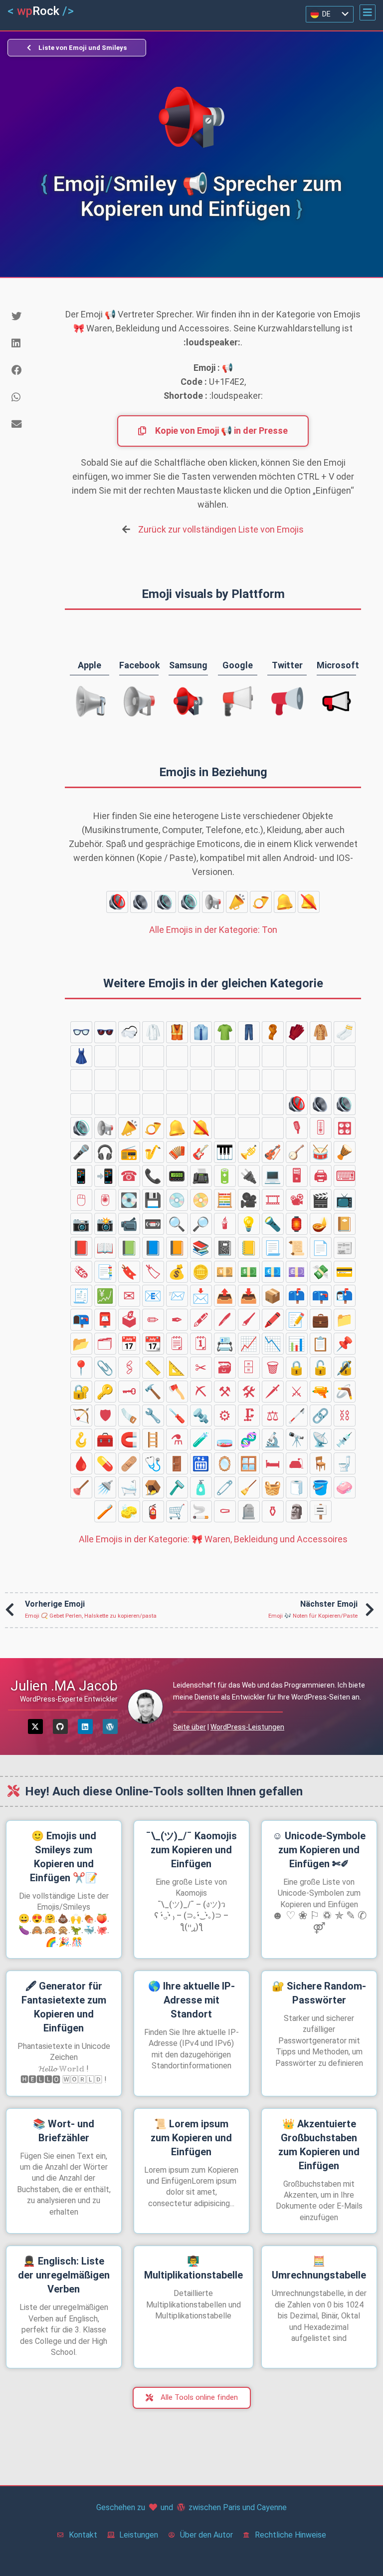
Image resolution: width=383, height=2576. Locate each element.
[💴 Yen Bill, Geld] (225, 1272)
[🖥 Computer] (297, 1176)
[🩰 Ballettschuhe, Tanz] (273, 1080)
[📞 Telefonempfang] (153, 1176)
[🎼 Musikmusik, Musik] (225, 1128)
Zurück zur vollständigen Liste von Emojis (221, 529)
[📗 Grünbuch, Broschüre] (129, 1248)
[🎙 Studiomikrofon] (297, 1128)
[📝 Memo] (297, 1320)
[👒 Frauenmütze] (345, 1080)
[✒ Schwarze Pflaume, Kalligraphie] (177, 1320)
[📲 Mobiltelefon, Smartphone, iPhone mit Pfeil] (105, 1176)
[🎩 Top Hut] (81, 1104)
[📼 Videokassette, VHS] (153, 1224)
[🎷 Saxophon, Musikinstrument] (153, 1152)
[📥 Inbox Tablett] (249, 1296)
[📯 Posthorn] (261, 902)
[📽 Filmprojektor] (297, 1200)
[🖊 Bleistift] (225, 1320)
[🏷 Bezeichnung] (153, 1272)
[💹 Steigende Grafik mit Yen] (105, 1296)
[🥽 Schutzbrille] (129, 1032)
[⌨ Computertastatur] (345, 1176)
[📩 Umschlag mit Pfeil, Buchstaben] (201, 1296)
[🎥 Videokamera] (249, 1200)
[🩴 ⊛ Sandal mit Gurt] (105, 1080)
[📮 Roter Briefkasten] (105, 1320)
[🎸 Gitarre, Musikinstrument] (201, 1152)
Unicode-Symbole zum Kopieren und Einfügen (319, 1850)
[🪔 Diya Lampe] (321, 1224)
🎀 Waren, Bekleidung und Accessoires (213, 1539)
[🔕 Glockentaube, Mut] (309, 902)
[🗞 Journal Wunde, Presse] (81, 1272)
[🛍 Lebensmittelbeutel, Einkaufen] (345, 1056)
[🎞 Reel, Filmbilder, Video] (273, 1200)
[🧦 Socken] (345, 1032)
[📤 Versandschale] (225, 1296)
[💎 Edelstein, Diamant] (273, 1104)
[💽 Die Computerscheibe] (129, 1200)
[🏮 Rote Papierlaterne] (297, 1224)
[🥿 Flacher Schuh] (201, 1080)
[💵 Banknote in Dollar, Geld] (249, 1272)
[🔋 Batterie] (225, 1176)
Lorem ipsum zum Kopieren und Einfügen (191, 2138)
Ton (213, 930)
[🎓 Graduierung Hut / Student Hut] (105, 1104)
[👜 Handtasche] (297, 1056)
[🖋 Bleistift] (201, 1320)
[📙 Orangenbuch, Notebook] (177, 1248)
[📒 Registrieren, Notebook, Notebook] (249, 1248)
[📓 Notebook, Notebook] (225, 1248)
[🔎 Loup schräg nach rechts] (201, 1224)
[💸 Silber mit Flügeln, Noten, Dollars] (321, 1272)
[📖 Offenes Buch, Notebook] (105, 1248)
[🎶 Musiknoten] (273, 1128)
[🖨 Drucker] (321, 1176)
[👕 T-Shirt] (225, 1032)
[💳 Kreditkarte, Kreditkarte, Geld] (345, 1272)
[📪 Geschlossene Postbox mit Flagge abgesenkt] (321, 1296)
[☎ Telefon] (129, 1176)
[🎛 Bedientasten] (345, 1128)
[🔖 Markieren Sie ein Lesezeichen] (129, 1272)
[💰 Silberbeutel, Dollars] (177, 1272)
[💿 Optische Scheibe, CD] (177, 1200)
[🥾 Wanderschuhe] (177, 1080)
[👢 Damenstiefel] (297, 1080)
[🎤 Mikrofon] (81, 1152)
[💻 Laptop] (273, 1176)
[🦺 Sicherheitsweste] (177, 1032)
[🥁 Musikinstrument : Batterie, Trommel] (321, 1152)
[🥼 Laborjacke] (153, 1032)
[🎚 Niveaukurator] (321, 1128)
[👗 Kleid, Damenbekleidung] (81, 1056)
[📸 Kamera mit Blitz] (105, 1224)
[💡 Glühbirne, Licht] (249, 1224)
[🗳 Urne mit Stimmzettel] (129, 1320)
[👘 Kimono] (105, 1056)
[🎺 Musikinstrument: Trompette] (249, 1152)
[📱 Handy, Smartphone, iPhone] (81, 1176)
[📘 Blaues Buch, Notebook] (153, 1248)
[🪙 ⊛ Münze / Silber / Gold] (201, 1272)
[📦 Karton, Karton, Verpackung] (273, 1296)
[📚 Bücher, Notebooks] (201, 1248)
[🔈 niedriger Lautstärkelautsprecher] (141, 902)
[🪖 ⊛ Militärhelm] (153, 1104)
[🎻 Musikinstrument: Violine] (273, 1152)
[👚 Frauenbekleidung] (249, 1056)
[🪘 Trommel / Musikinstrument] (345, 1152)
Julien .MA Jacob (64, 1686)
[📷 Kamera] (81, 1224)
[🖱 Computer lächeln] (81, 1200)
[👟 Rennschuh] (153, 1080)
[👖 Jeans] (249, 1032)
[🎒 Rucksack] (81, 1080)
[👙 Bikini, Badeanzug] (225, 1056)
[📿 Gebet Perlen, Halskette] (201, 1104)
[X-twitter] (35, 1726)
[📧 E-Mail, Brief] (153, 1296)
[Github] (60, 1726)
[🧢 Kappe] (129, 1104)
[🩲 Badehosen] (177, 1056)
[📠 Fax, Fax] (201, 1176)
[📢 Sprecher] (213, 902)
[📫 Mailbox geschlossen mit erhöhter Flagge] (297, 1296)
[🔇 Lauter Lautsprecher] (117, 902)
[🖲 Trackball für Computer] (105, 1200)
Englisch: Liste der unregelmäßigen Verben (64, 2275)
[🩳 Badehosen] (201, 1056)
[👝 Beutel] (321, 1056)
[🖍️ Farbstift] (273, 1320)
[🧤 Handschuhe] (297, 1032)
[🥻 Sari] (129, 1056)
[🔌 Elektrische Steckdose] (249, 1176)
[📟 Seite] (177, 1176)
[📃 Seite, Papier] (273, 1248)
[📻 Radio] (129, 1152)
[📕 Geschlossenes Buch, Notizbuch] (81, 1248)
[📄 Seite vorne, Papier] (321, 1248)
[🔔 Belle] (285, 902)
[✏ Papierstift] (153, 1320)
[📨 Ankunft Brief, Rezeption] (177, 1296)
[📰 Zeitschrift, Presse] (345, 1248)
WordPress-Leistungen (247, 1727)
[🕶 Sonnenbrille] (105, 1032)
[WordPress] (110, 1726)
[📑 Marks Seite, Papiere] (105, 1272)
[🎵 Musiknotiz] (249, 1128)
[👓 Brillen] (81, 1032)
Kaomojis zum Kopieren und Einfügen (191, 1850)
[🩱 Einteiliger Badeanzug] (153, 1056)
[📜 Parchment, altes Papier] (297, 1248)
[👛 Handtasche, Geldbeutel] (273, 1056)
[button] (368, 12)
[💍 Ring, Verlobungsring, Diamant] (249, 1104)
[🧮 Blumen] (225, 1200)
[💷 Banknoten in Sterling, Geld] (297, 1272)
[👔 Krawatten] (201, 1032)
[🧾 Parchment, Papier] (81, 1296)
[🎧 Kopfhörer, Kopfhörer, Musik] (105, 1152)
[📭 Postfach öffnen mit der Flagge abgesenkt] (81, 1320)
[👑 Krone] (321, 1080)
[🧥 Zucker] (321, 1032)
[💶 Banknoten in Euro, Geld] (273, 1272)
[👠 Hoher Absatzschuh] (225, 1080)
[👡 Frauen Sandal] (249, 1080)
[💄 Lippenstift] (225, 1104)
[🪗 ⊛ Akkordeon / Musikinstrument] (177, 1152)
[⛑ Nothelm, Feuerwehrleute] (177, 1104)
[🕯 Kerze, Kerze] (225, 1224)
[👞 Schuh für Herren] (129, 1080)
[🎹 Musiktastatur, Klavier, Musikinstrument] (225, 1152)
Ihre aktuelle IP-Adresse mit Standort (191, 2000)
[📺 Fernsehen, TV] (345, 1200)
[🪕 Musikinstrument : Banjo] (297, 1152)
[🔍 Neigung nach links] (177, 1224)
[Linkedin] (85, 1726)
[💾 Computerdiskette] (153, 1200)
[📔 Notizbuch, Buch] (345, 1224)
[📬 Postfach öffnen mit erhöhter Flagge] (345, 1296)
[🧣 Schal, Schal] (273, 1032)
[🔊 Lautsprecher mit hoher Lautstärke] (189, 902)
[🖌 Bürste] (249, 1320)
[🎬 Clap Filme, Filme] (321, 1200)
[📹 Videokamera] (129, 1224)
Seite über (190, 1727)
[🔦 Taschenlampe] (273, 1224)
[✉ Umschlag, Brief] (129, 1296)
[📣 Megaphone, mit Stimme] (237, 902)
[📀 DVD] (201, 1200)
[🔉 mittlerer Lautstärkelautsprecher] (165, 902)
